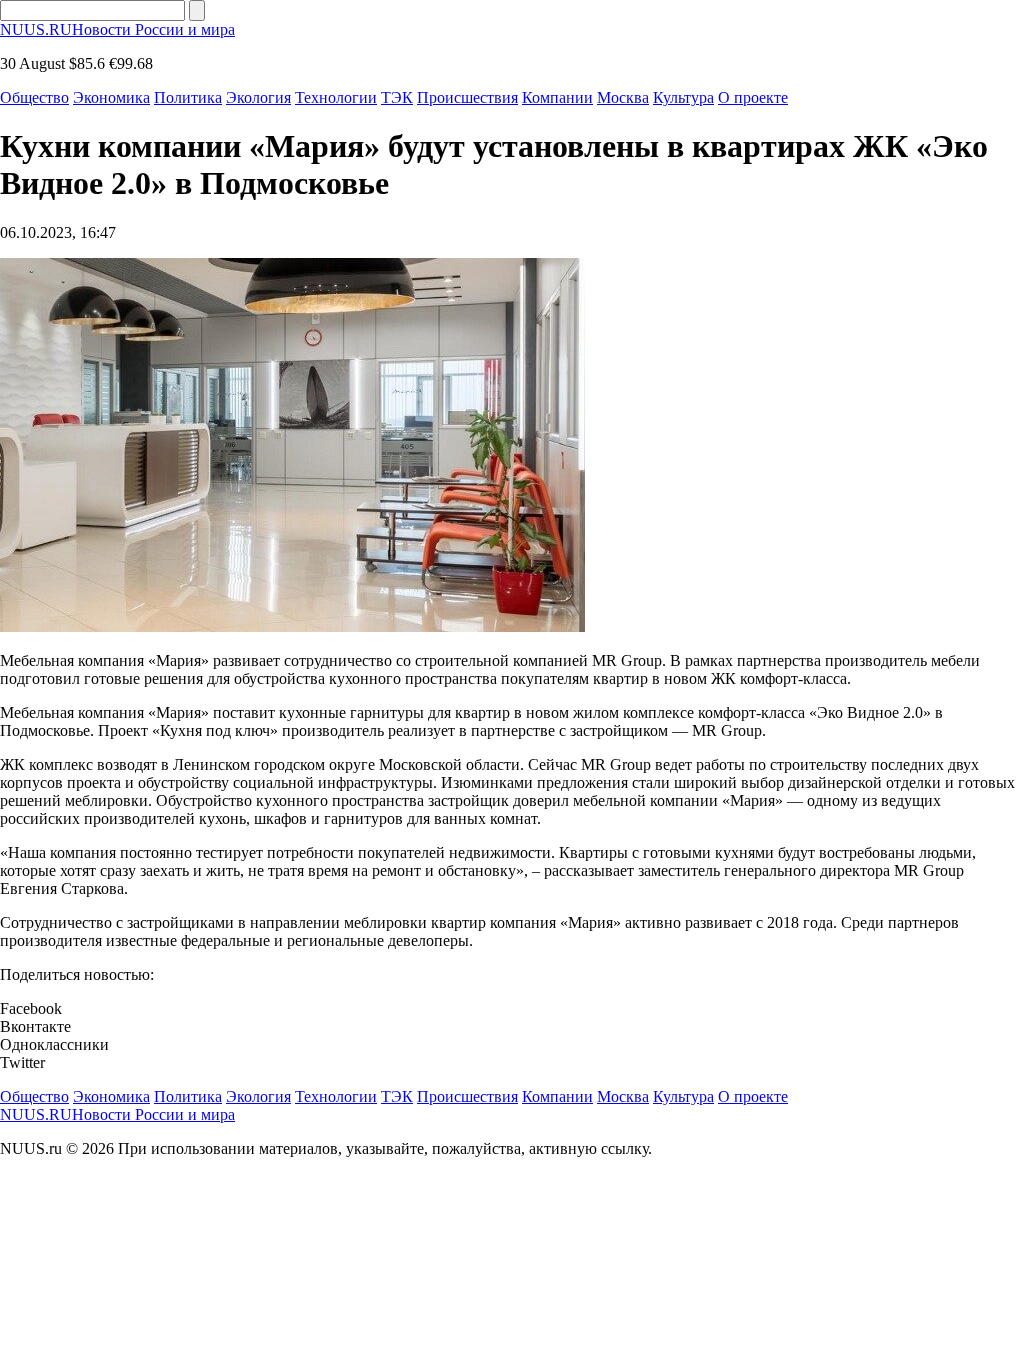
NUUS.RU (117, 29)
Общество (34, 97)
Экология (258, 97)
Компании (557, 97)
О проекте (753, 97)
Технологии (336, 97)
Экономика (111, 97)
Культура (683, 97)
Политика (188, 97)
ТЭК (397, 97)
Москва (623, 97)
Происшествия (467, 97)
